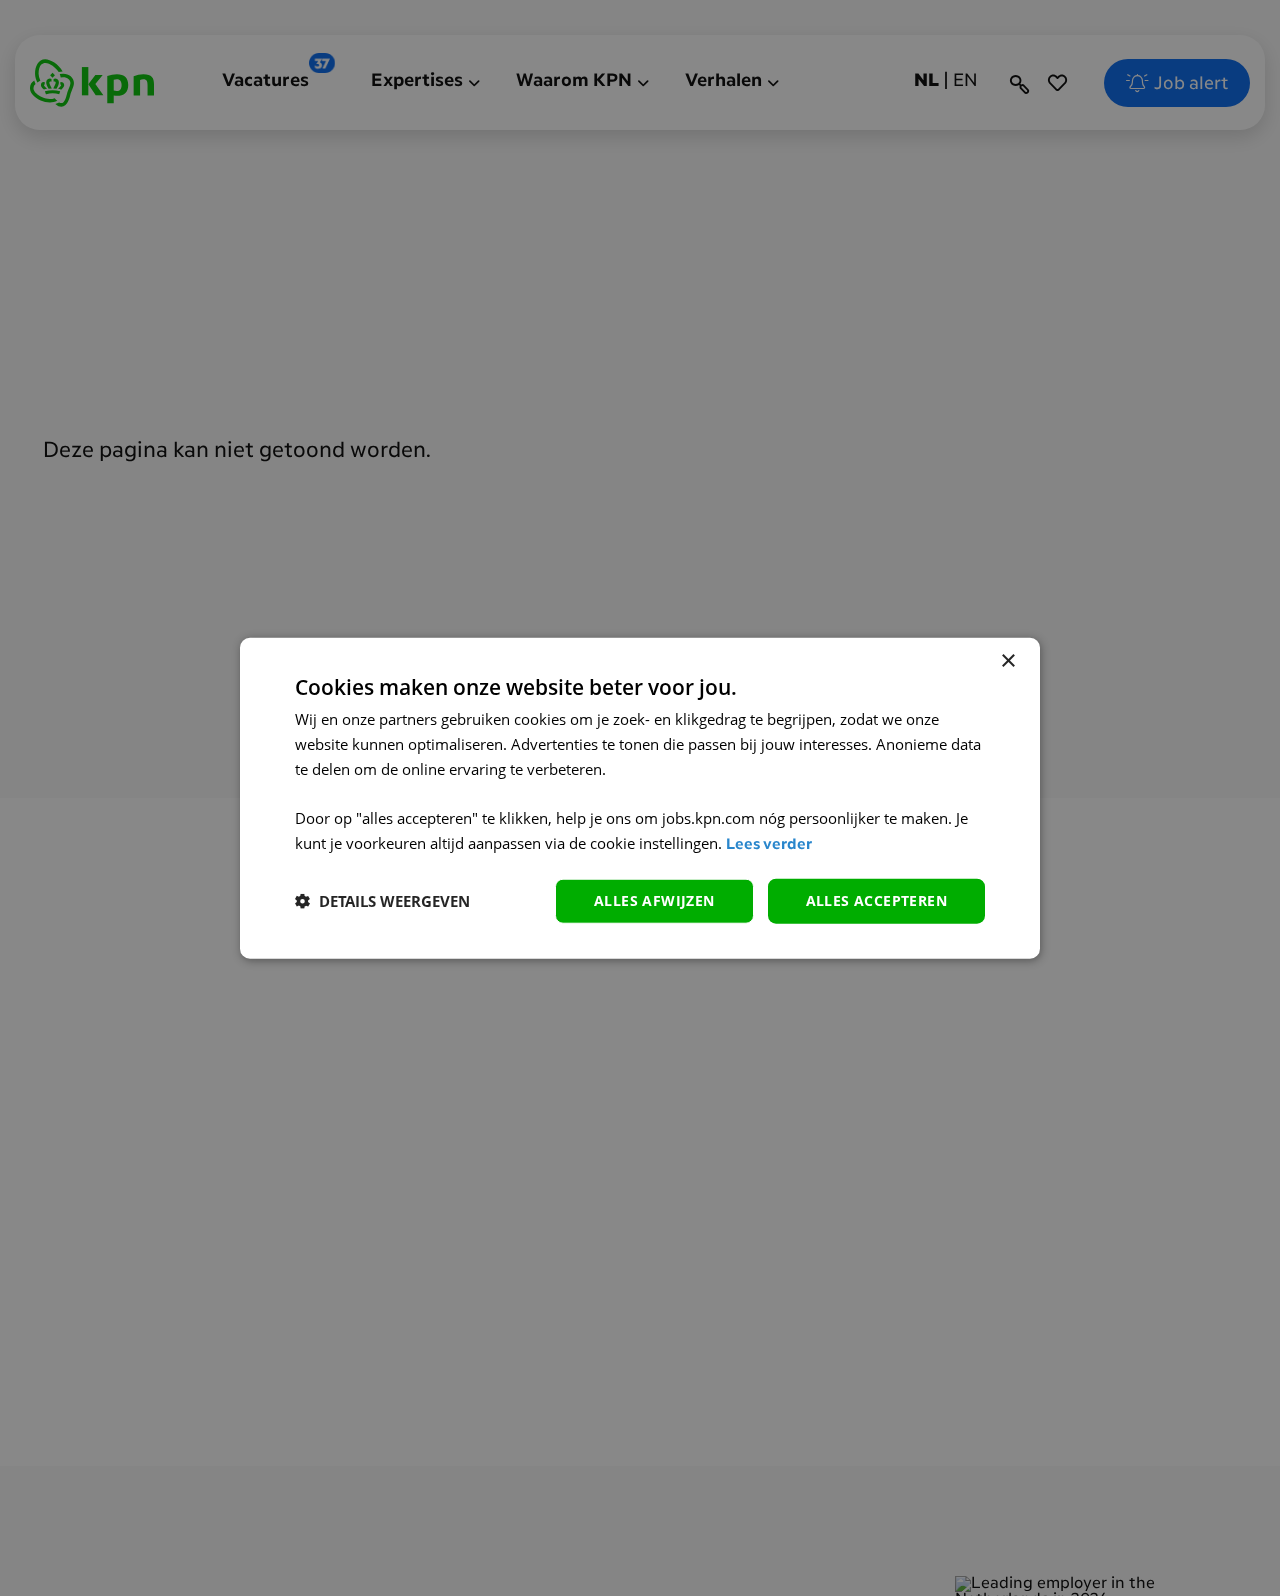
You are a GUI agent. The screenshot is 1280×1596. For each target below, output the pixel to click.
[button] (382, 901)
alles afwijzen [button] (654, 900)
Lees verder (769, 845)
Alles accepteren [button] (876, 900)
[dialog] (640, 798)
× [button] (1007, 661)
